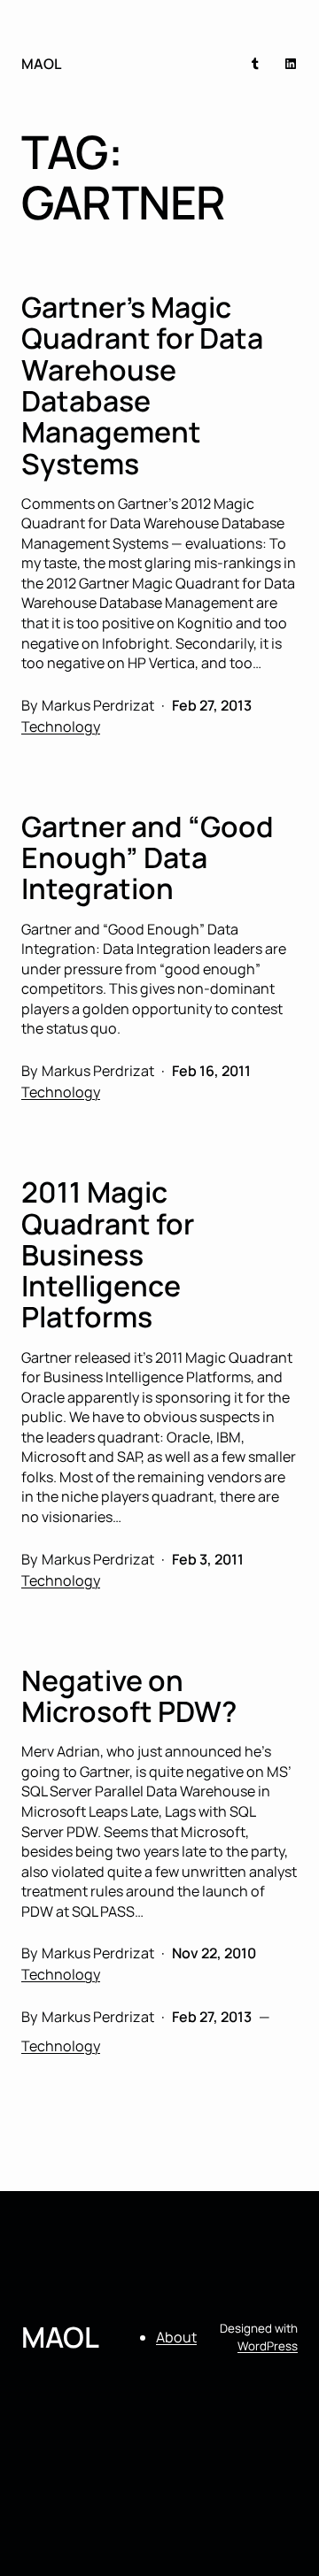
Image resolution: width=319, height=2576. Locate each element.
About (176, 2337)
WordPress (268, 2346)
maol (41, 64)
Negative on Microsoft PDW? (129, 1697)
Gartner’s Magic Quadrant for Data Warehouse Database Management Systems (142, 386)
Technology (61, 727)
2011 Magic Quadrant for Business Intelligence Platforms (108, 1255)
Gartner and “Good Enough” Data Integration (148, 858)
